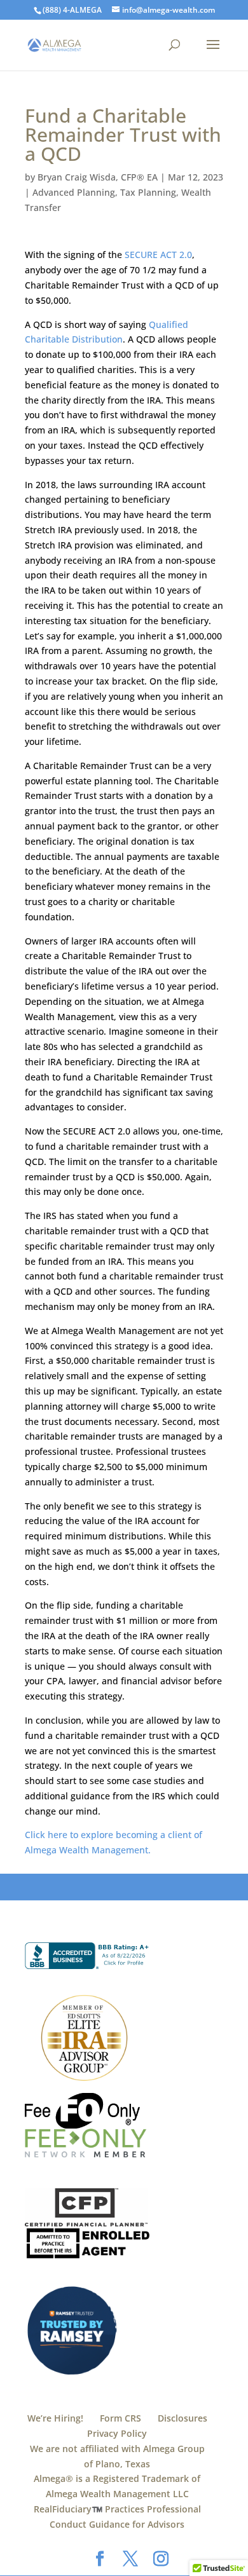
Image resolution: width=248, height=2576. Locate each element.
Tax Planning (148, 192)
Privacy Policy (117, 2433)
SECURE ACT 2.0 (158, 255)
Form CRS (121, 2418)
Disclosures (183, 2418)
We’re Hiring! (55, 2418)
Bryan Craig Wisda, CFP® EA (98, 177)
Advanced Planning (74, 192)
